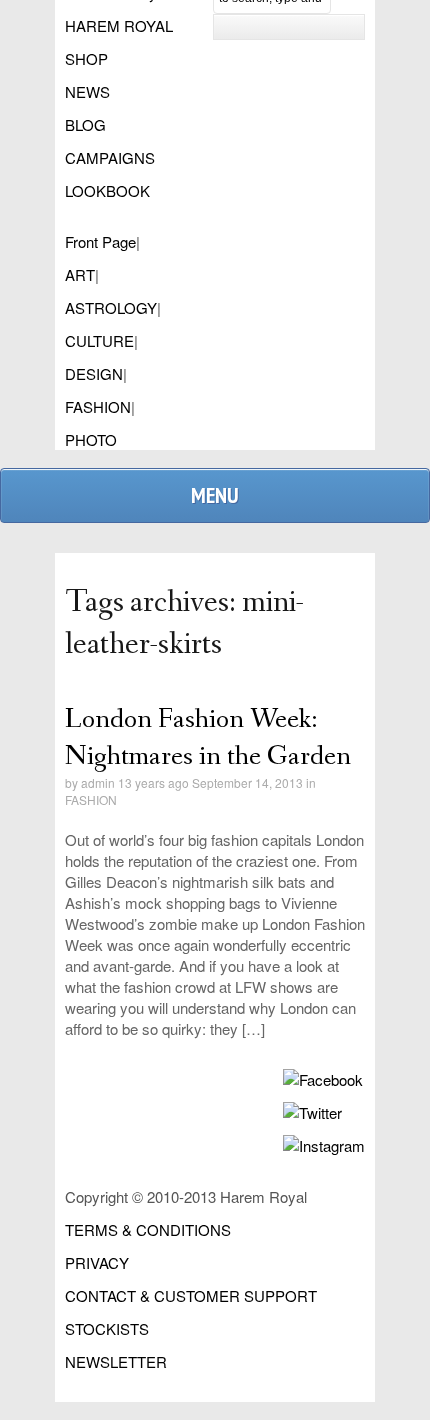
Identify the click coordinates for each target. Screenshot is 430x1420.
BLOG (85, 124)
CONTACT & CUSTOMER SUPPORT (191, 1295)
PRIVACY (97, 1262)
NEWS (87, 91)
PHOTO (91, 439)
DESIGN (94, 373)
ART (80, 274)
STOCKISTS (107, 1328)
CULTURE (99, 340)
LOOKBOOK (107, 190)
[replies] (253, 764)
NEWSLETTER (116, 1361)
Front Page (100, 241)
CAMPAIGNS (110, 157)
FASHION (98, 406)
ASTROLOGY (111, 307)
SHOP (86, 58)
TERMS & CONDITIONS (148, 1229)
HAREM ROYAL (119, 25)
